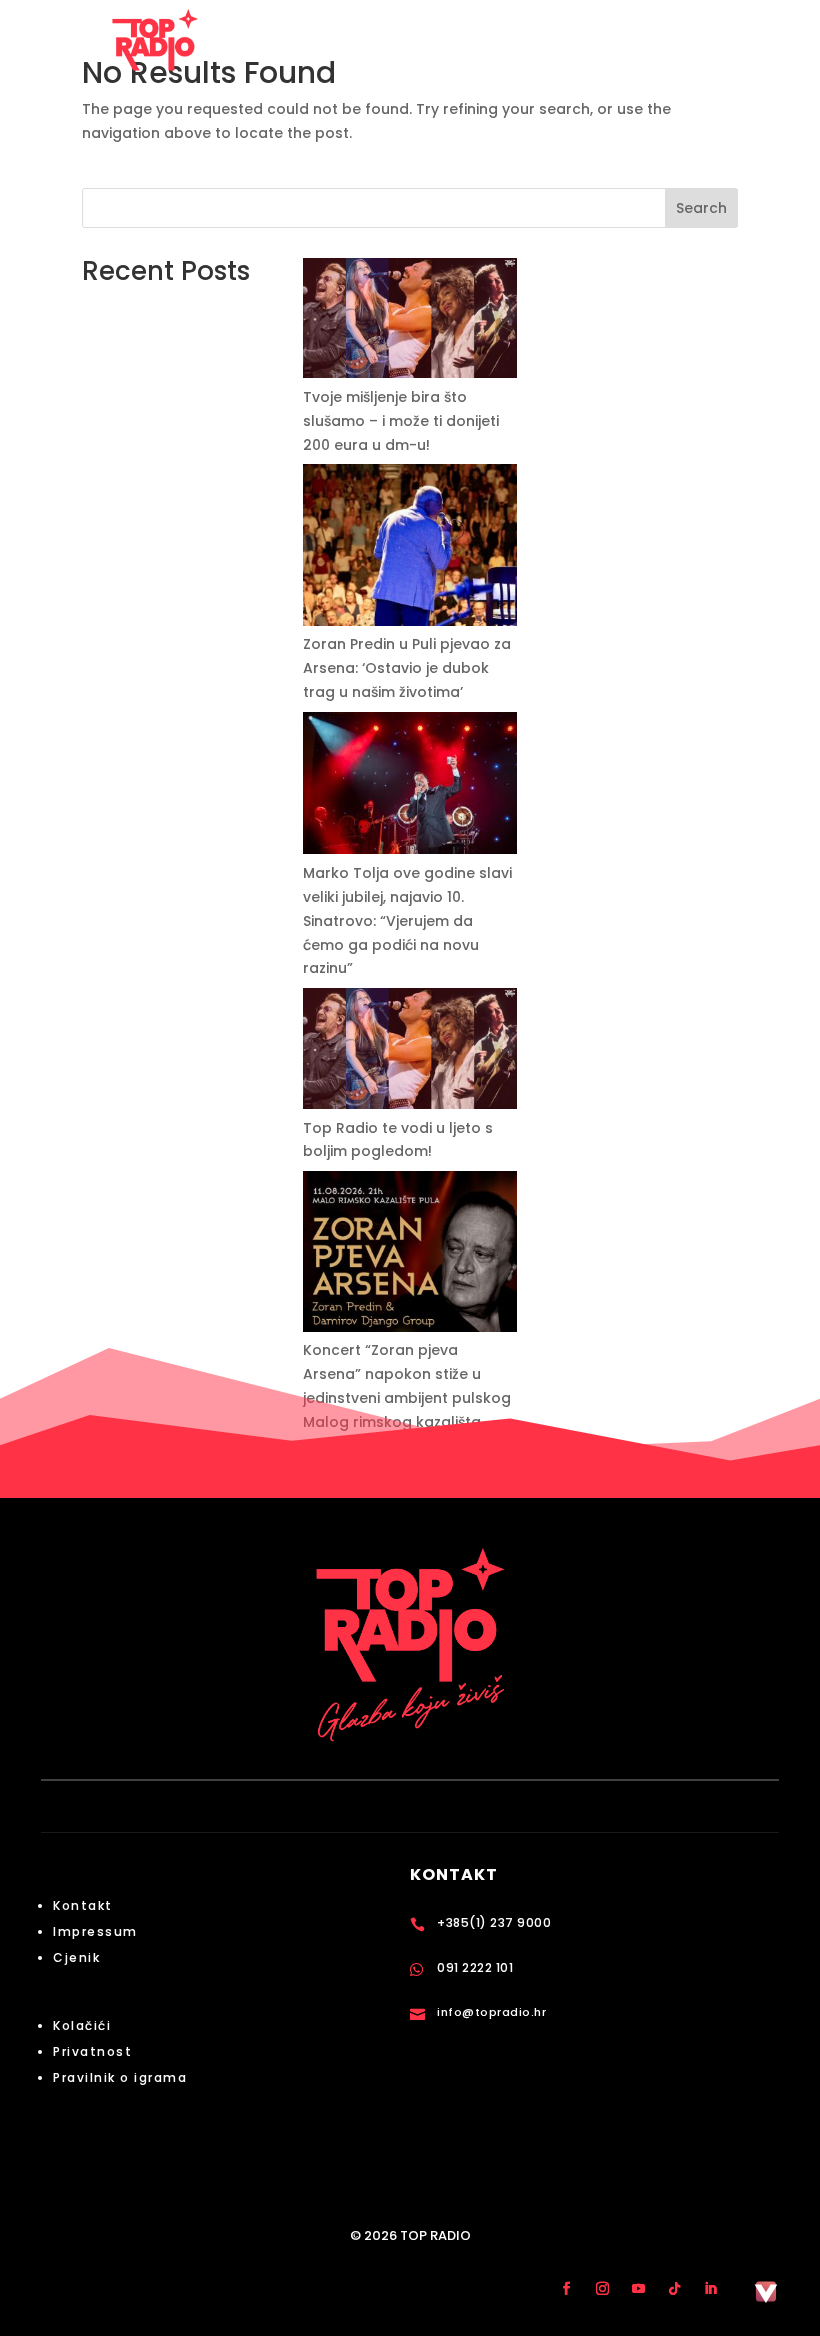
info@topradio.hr (491, 2012)
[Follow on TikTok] (674, 2288)
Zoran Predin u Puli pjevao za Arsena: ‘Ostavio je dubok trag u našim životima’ (407, 668)
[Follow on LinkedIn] (710, 2288)
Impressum (95, 1931)
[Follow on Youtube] (638, 2288)
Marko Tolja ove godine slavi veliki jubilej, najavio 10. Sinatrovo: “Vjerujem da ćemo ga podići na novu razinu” (407, 920)
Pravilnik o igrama (120, 2077)
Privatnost (92, 2051)
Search (701, 208)
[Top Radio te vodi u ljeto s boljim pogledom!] (410, 1052)
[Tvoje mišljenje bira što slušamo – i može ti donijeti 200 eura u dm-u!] (410, 322)
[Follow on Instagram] (602, 2288)
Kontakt (83, 1905)
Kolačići (82, 2025)
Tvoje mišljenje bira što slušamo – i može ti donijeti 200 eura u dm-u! (401, 421)
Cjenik (76, 1957)
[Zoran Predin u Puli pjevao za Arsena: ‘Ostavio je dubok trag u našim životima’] (410, 548)
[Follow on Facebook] (566, 2288)
